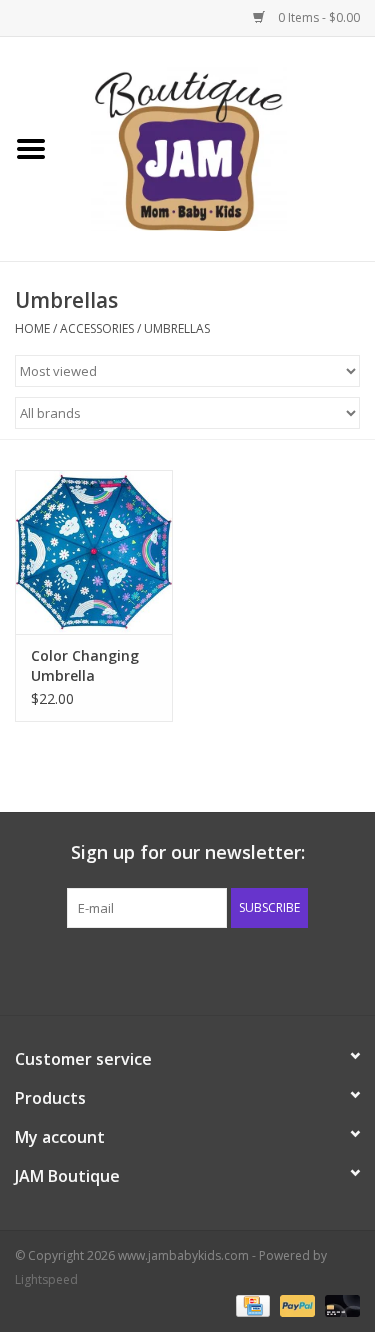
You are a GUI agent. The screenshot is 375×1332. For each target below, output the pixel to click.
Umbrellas (177, 328)
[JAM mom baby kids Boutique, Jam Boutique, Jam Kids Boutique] (219, 147)
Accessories (98, 328)
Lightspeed (46, 1279)
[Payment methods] (251, 1304)
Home (32, 328)
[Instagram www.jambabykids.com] (206, 969)
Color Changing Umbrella (85, 665)
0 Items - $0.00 (317, 17)
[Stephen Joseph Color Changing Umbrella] (94, 552)
